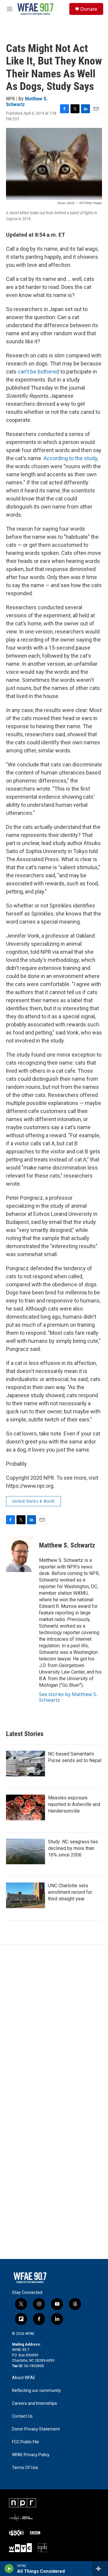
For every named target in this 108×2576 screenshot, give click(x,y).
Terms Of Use (25, 2468)
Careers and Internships (34, 2403)
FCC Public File (25, 2442)
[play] (9, 2569)
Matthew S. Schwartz (27, 101)
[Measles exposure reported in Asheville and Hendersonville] (25, 1807)
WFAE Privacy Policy (31, 2455)
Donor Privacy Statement (36, 2429)
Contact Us (22, 2416)
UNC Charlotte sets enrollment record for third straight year (70, 1892)
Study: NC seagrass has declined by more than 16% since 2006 (73, 1848)
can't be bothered (38, 372)
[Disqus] (54, 2025)
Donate (89, 9)
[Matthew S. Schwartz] (19, 1554)
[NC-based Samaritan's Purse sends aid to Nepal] (25, 1764)
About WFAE (24, 2378)
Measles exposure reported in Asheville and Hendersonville (74, 1804)
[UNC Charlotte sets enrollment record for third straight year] (25, 1895)
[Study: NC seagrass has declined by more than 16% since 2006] (25, 1851)
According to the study (70, 458)
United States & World (33, 1501)
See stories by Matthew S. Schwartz (68, 1697)
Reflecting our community (36, 2391)
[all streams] (100, 2569)
